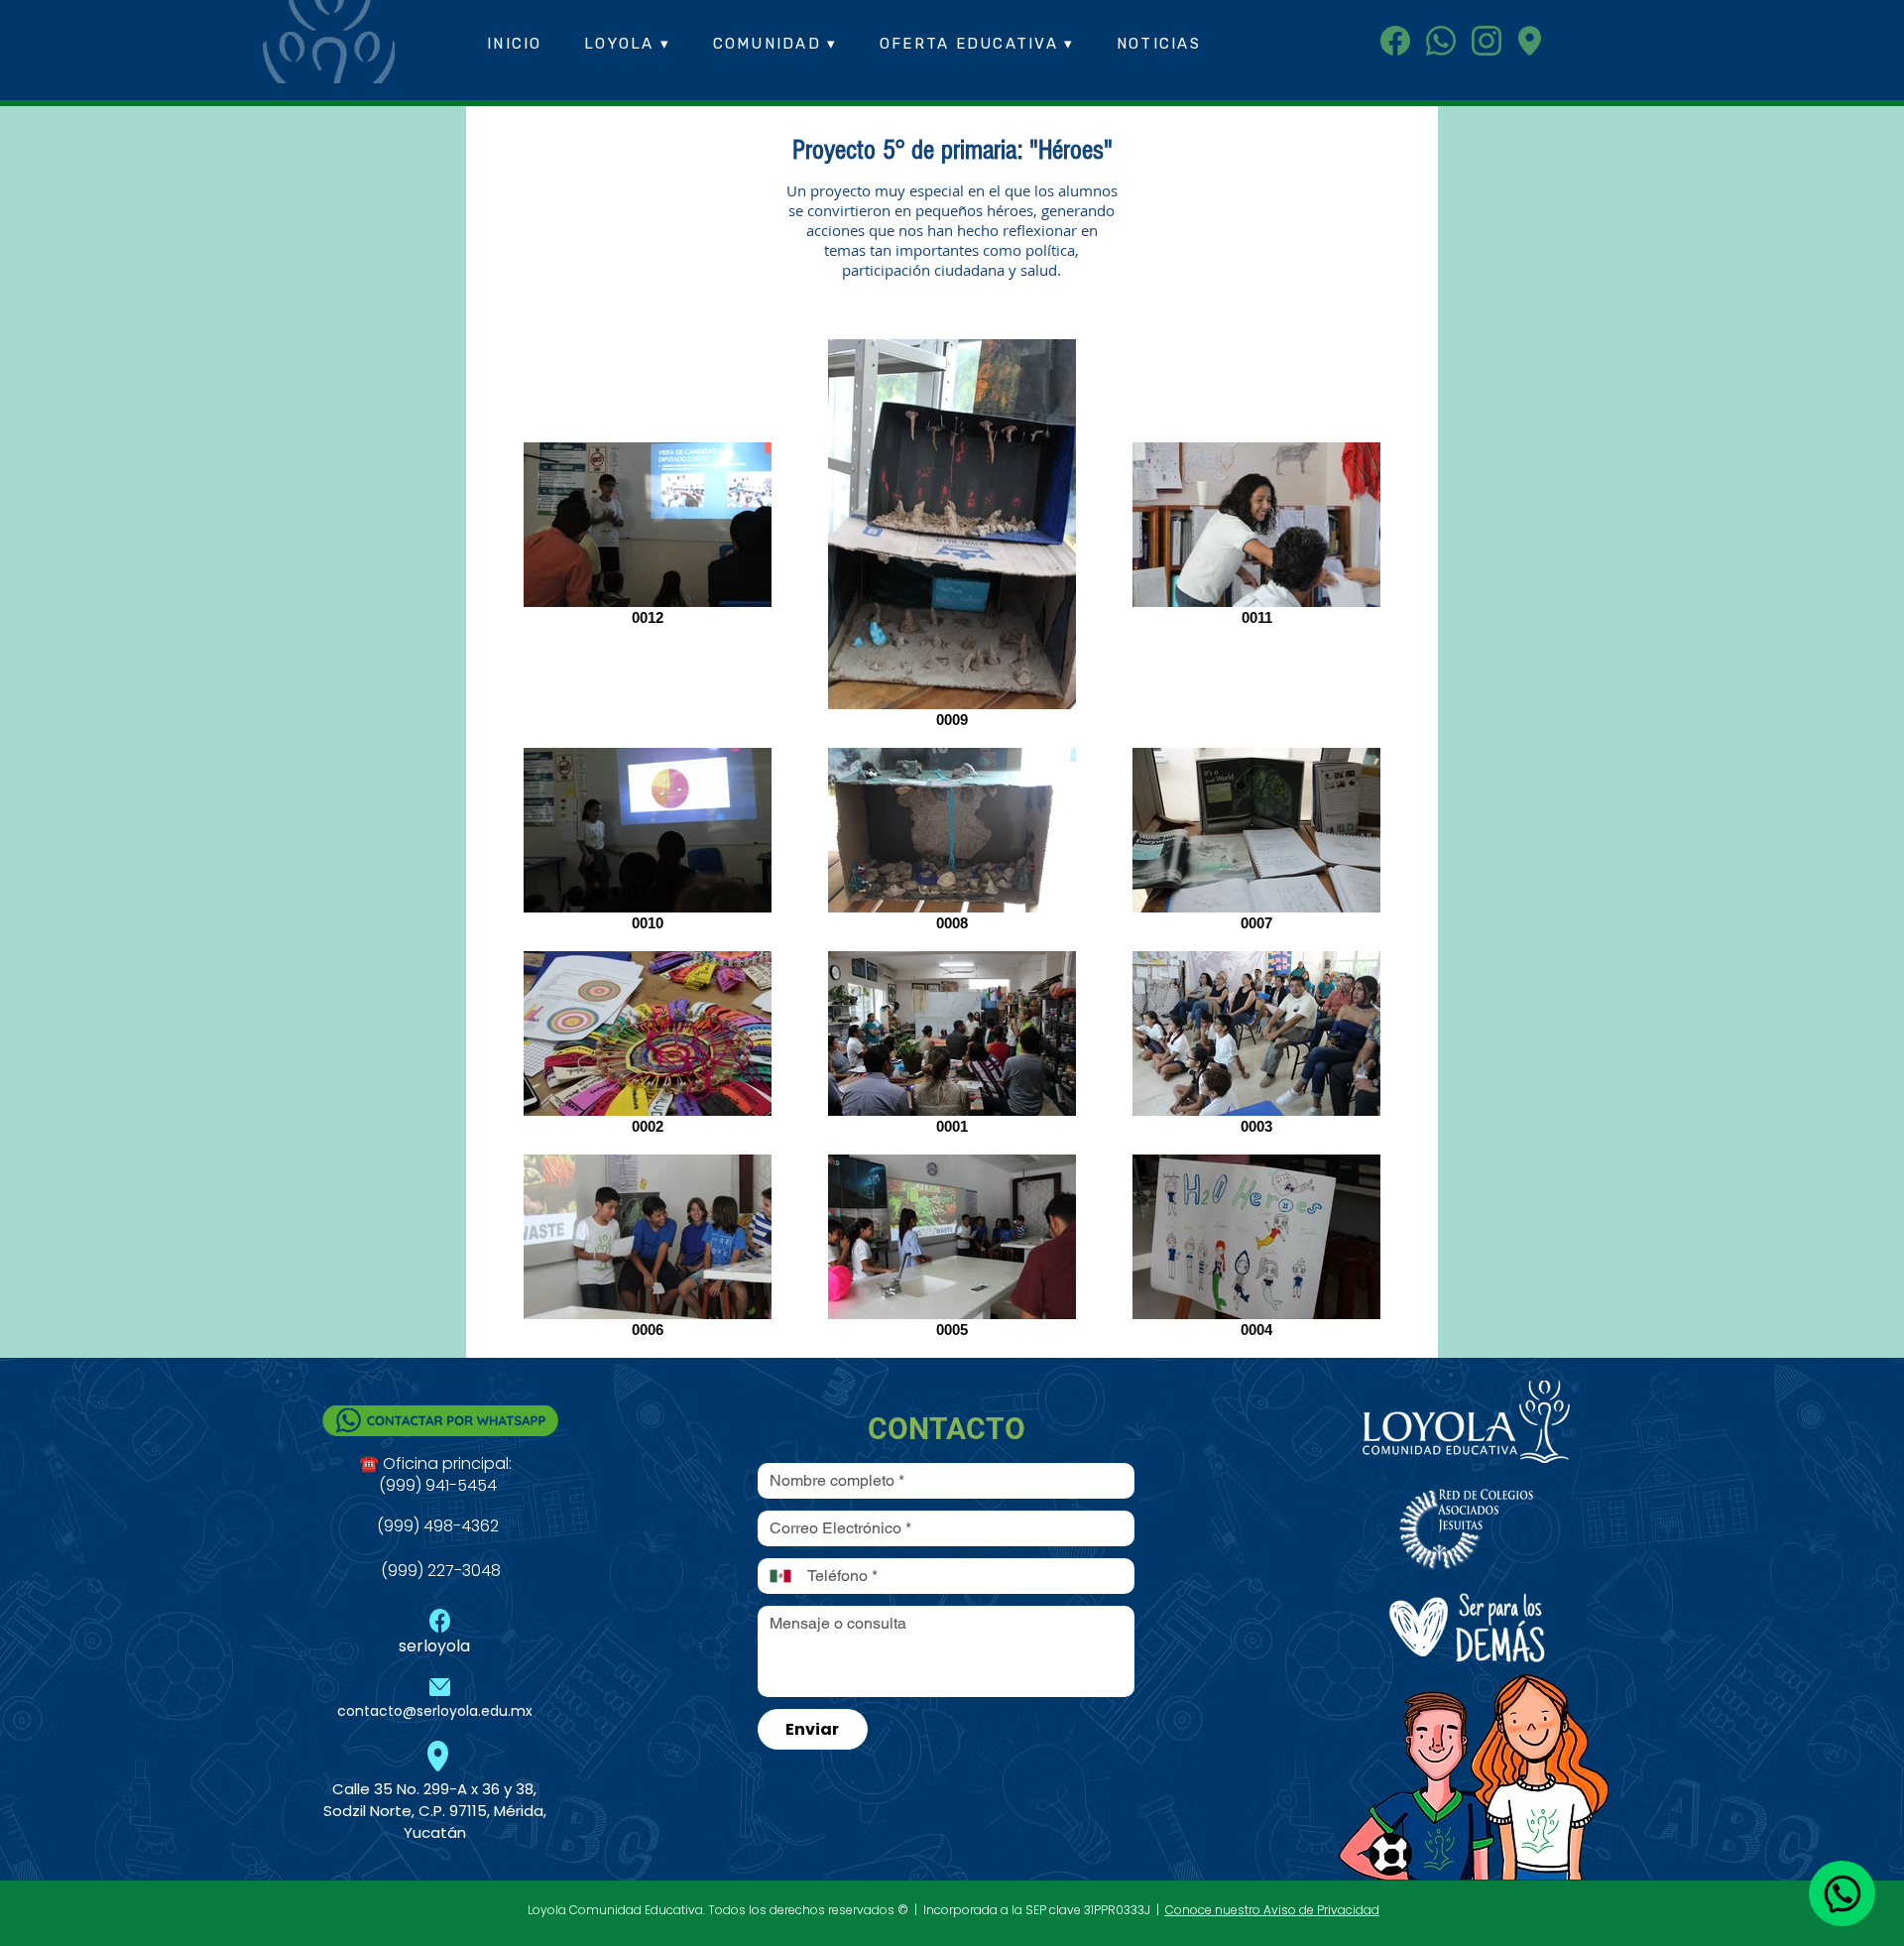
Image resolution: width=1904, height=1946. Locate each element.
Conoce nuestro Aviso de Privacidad (1272, 1910)
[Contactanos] (1842, 1893)
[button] (627, 44)
